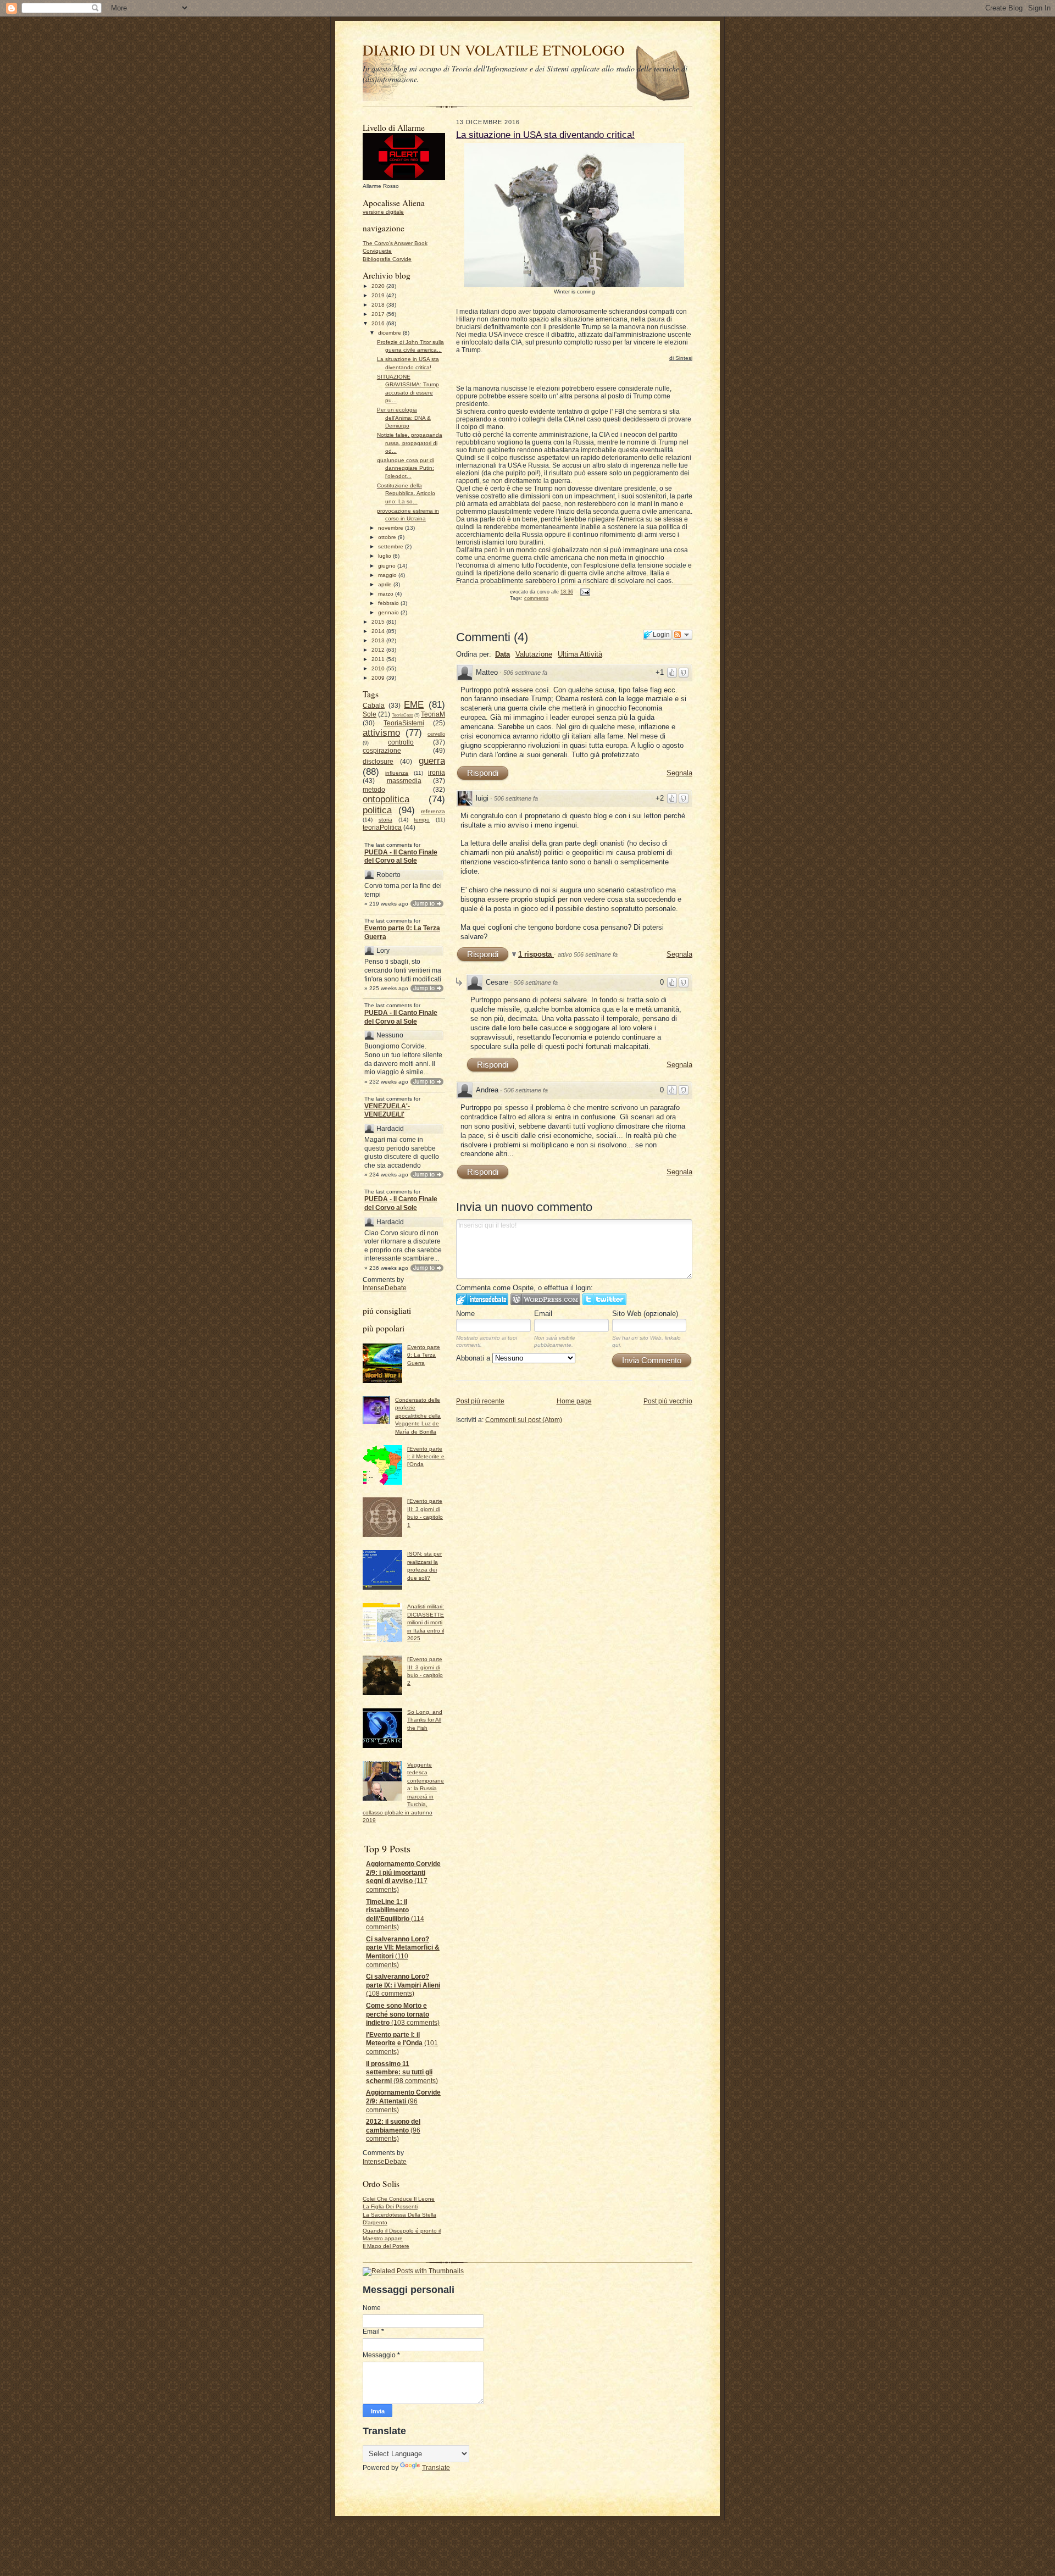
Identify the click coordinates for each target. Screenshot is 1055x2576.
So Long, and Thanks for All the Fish (425, 1720)
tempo (422, 820)
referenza (433, 811)
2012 (379, 650)
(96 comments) (403, 2101)
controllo (401, 742)
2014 (379, 631)
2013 (379, 640)
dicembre (390, 333)
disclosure (378, 762)
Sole (370, 714)
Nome (465, 1314)
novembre (392, 528)
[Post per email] (584, 592)
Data (502, 654)
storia (385, 820)
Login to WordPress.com (545, 1299)
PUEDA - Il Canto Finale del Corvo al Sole (401, 857)
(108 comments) (403, 1985)
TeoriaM (433, 714)
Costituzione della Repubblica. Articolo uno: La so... (406, 493)
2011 (379, 659)
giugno (388, 566)
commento (536, 598)
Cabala (374, 706)
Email (543, 1314)
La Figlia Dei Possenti (390, 2206)
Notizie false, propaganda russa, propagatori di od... (410, 443)
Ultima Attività (580, 654)
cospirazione (382, 751)
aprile (386, 584)
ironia (437, 773)
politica (377, 810)
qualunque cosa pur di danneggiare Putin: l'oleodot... (406, 468)
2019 (379, 295)
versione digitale (383, 212)
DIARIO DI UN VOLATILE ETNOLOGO (494, 50)
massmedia (404, 781)
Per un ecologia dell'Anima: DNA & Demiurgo (404, 418)
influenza (397, 773)
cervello (436, 734)
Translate (436, 2468)
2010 (379, 668)
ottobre (388, 537)
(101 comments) (402, 2043)
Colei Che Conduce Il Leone (399, 2199)
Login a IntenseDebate (482, 1299)
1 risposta (536, 954)
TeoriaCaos (402, 715)
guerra (432, 760)
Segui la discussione (682, 635)
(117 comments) (403, 1877)
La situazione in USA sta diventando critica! (545, 135)
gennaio (389, 612)
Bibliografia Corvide (387, 259)
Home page (574, 1401)
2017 (379, 314)
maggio (388, 575)
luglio (385, 556)
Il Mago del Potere (386, 2246)
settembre (392, 546)
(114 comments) (395, 1915)
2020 (379, 286)
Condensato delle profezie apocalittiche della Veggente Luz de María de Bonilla (418, 1416)
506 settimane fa (525, 673)
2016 (379, 323)
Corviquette (377, 251)
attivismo (381, 732)
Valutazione (534, 654)
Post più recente (480, 1401)
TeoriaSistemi (404, 723)
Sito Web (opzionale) (645, 1314)
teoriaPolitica (382, 828)
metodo (374, 790)
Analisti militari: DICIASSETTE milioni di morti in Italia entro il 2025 (426, 1622)
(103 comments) (403, 2014)
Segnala (679, 773)
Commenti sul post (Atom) (524, 1420)
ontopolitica (386, 799)
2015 (379, 622)
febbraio (389, 603)
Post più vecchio (668, 1401)
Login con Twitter (604, 1299)
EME (414, 704)
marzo (387, 594)
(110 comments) (403, 1952)
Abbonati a (474, 1358)
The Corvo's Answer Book (395, 243)
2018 (379, 305)
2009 (379, 678)
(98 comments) (402, 2072)
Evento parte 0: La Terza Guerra (402, 932)
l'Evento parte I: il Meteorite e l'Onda (426, 1457)
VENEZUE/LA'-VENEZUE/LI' (387, 1111)
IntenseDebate (385, 1288)
